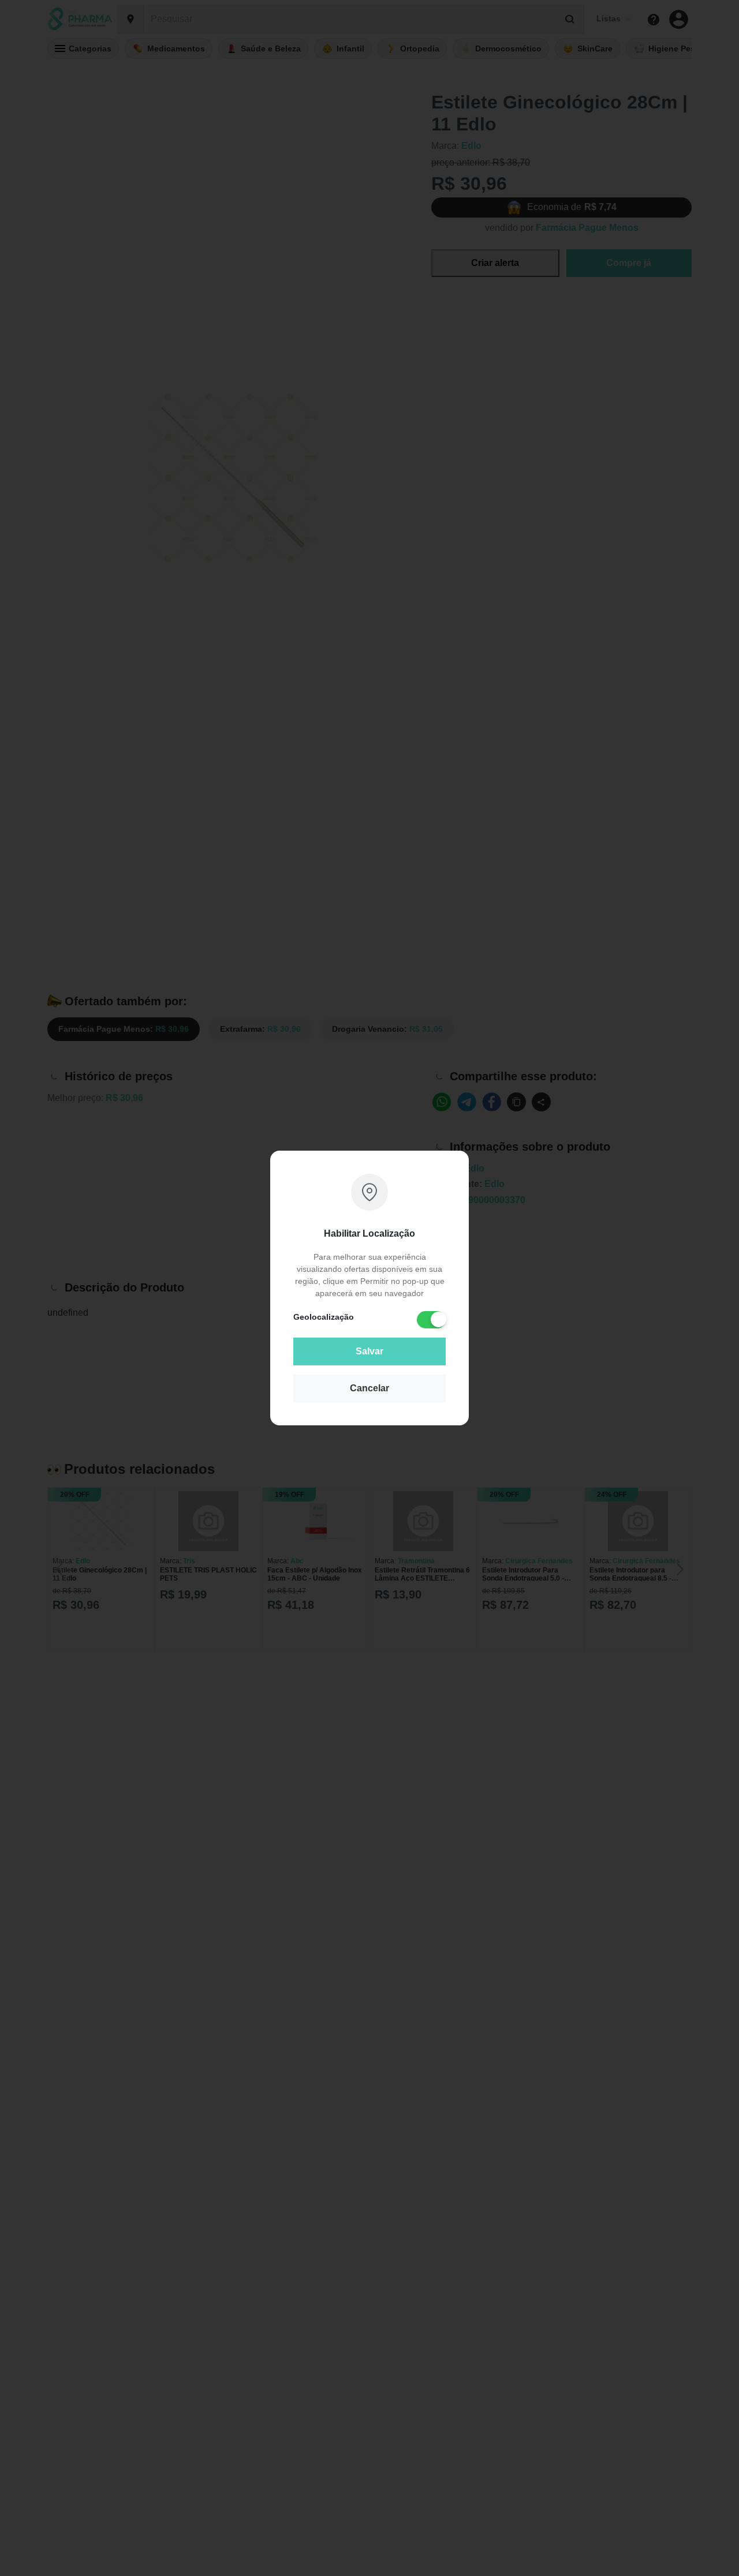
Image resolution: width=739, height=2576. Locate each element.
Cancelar (369, 1388)
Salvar (369, 1351)
